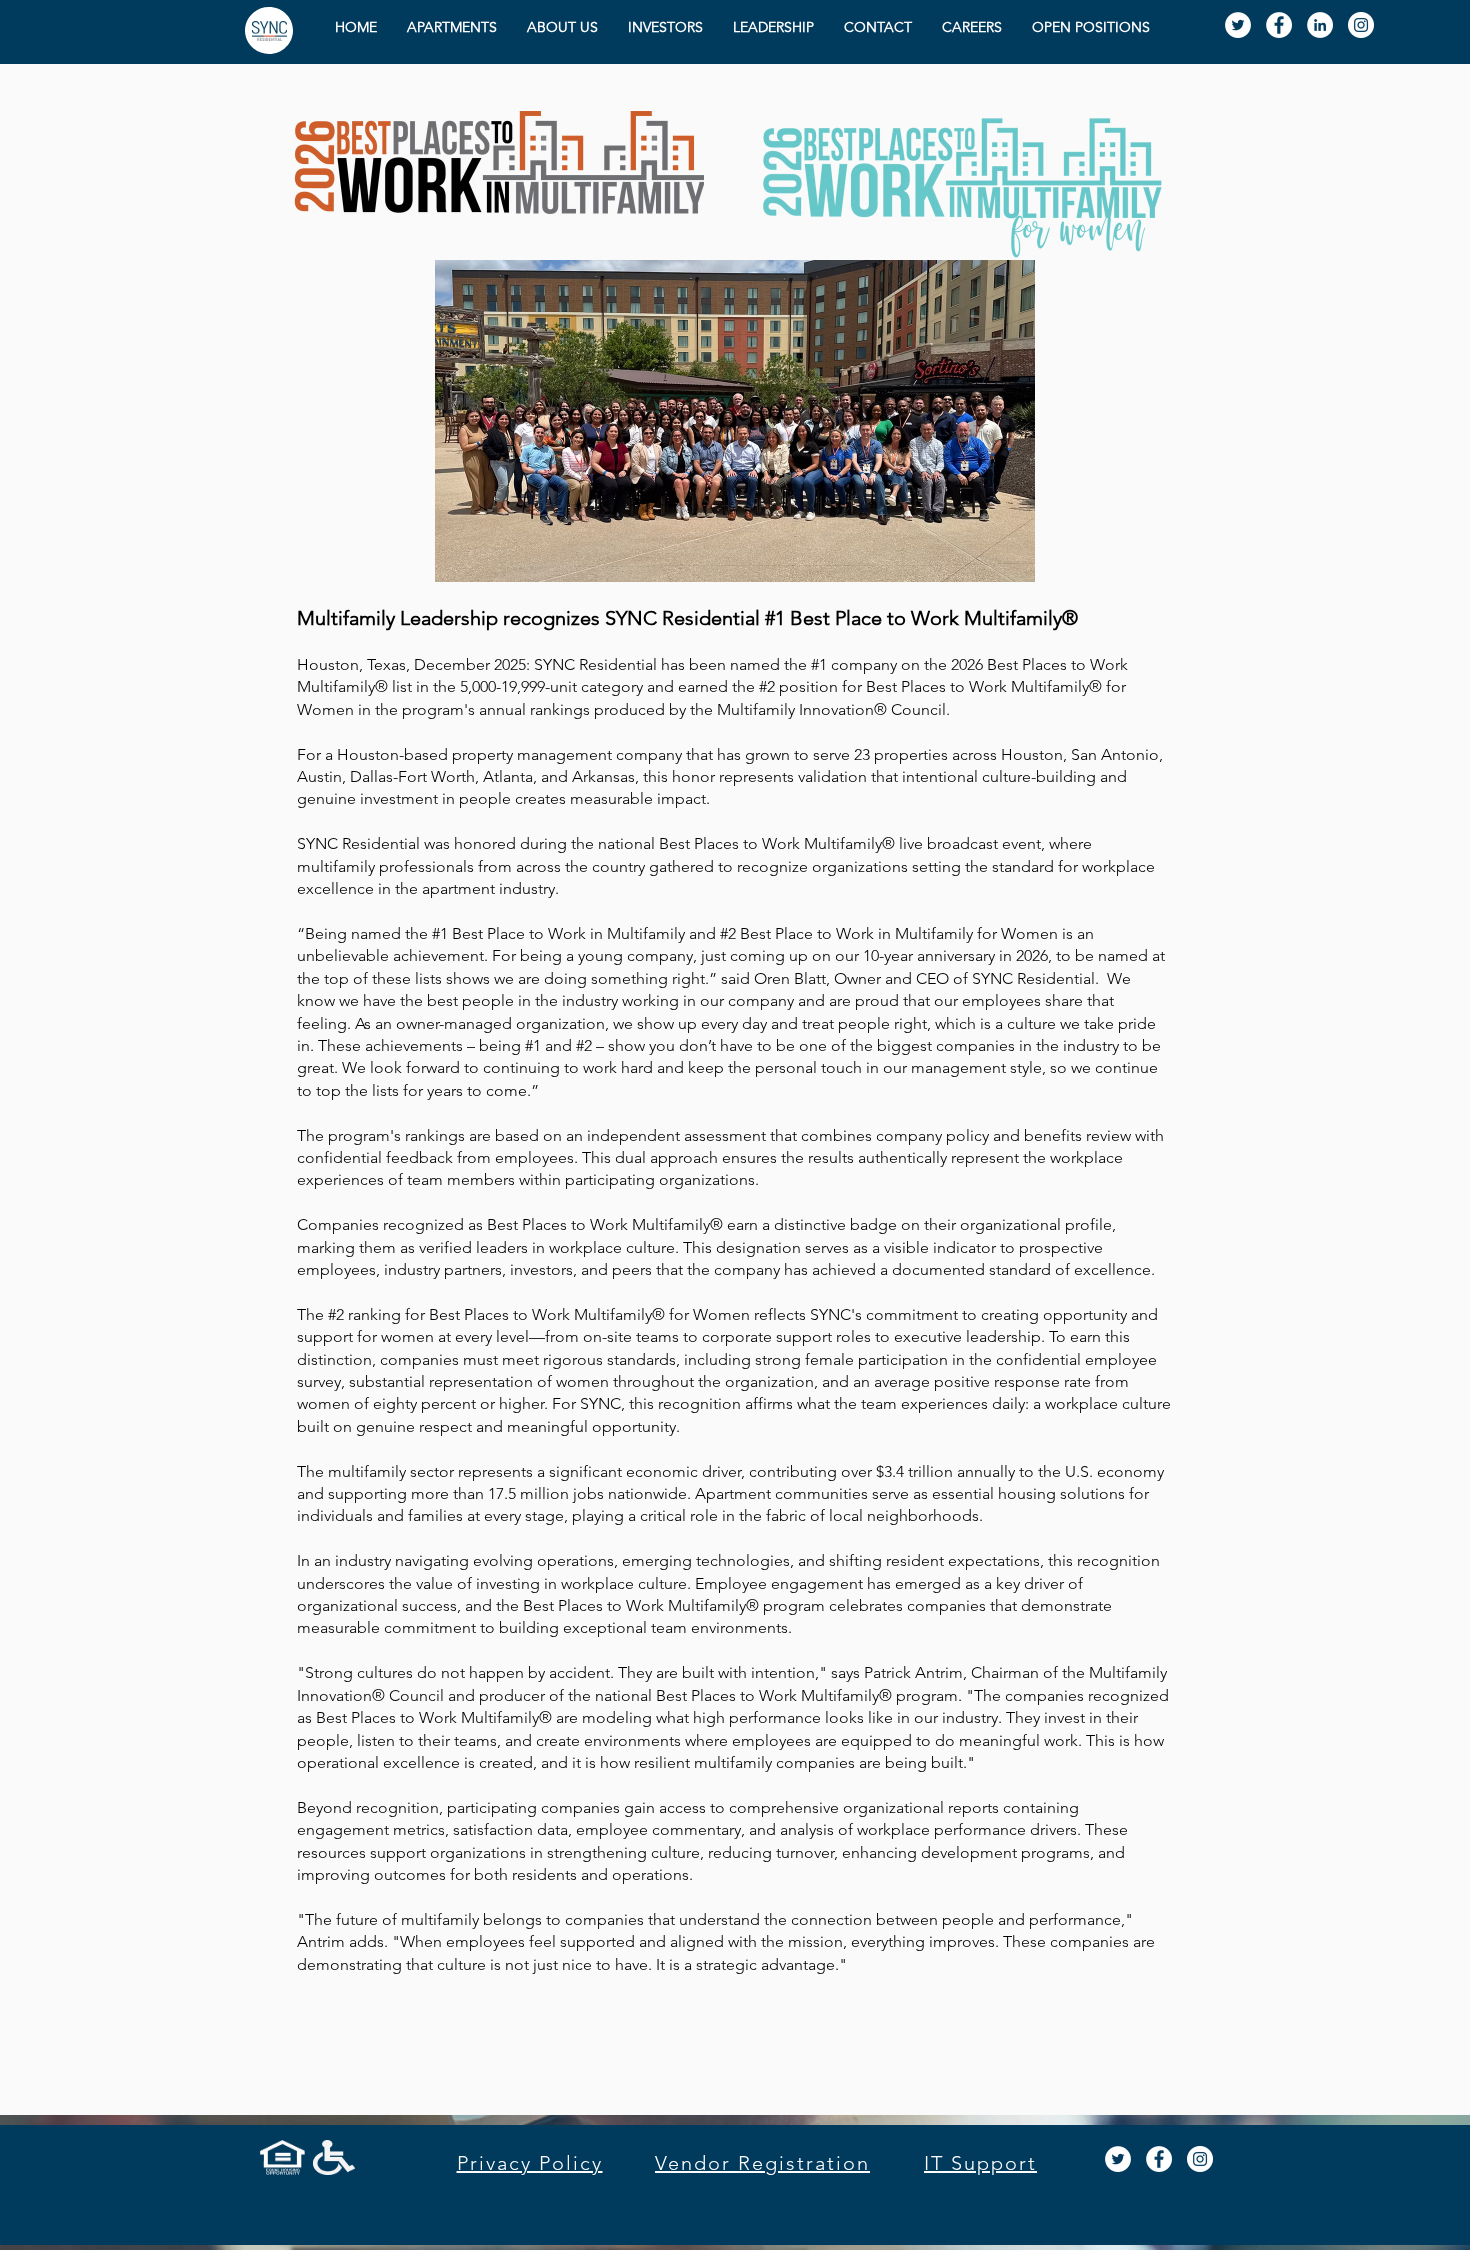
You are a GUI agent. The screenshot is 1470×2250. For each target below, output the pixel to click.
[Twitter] (1238, 25)
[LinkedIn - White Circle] (1320, 25)
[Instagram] (1200, 2159)
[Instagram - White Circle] (1361, 25)
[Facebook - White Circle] (1279, 25)
